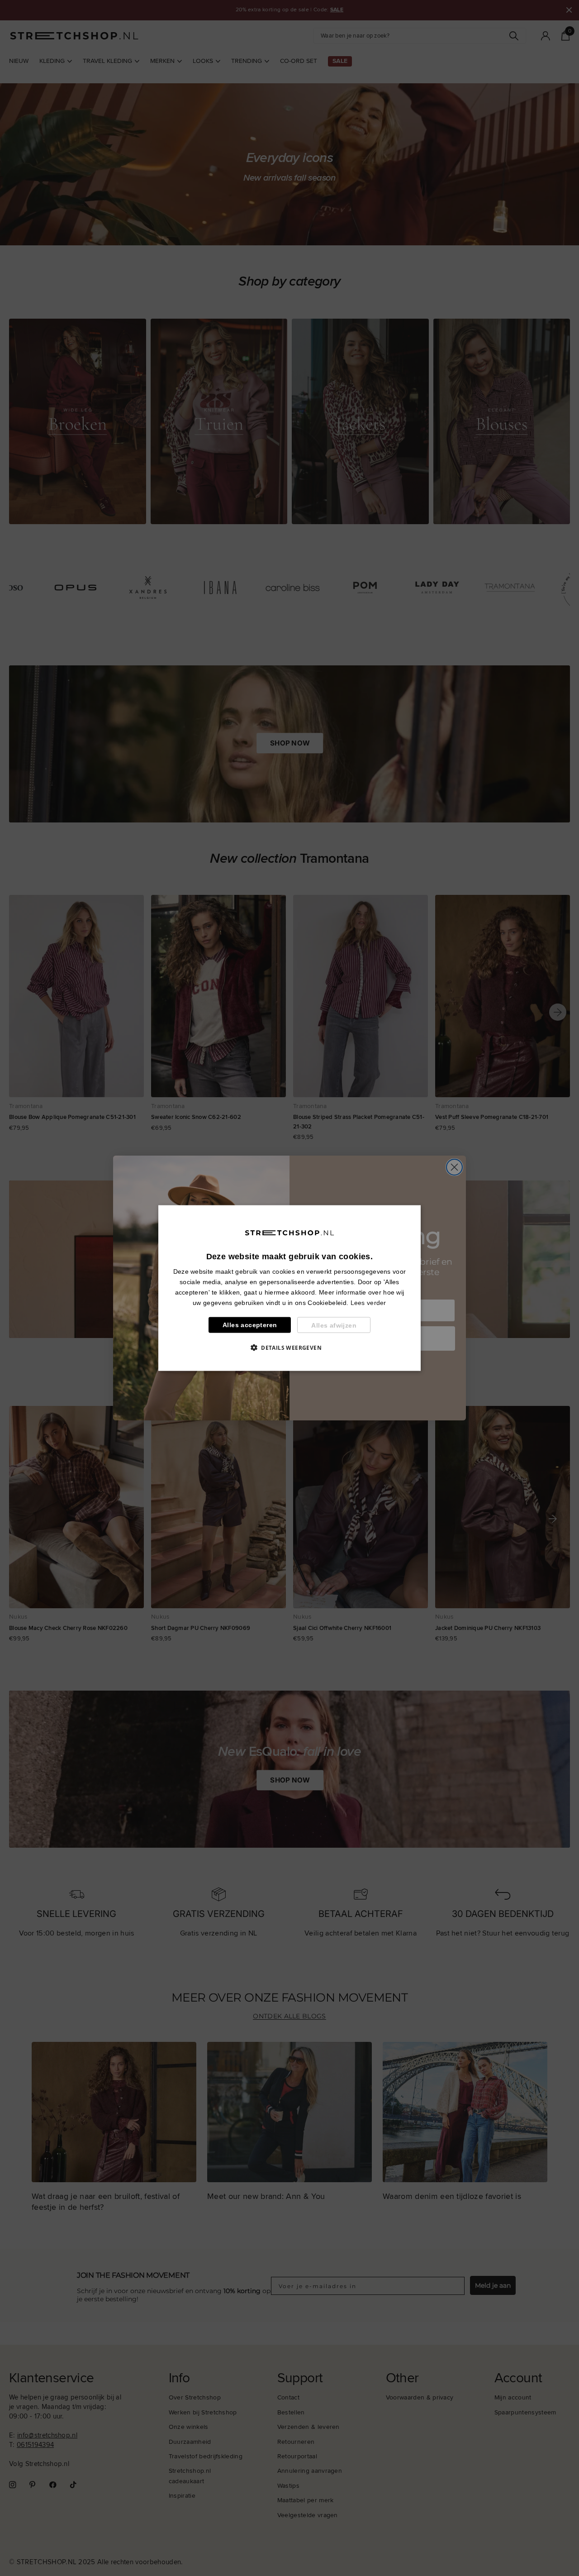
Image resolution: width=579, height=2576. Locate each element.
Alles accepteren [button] (250, 1325)
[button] (289, 1348)
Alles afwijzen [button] (334, 1325)
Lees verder (368, 1303)
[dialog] (289, 1288)
